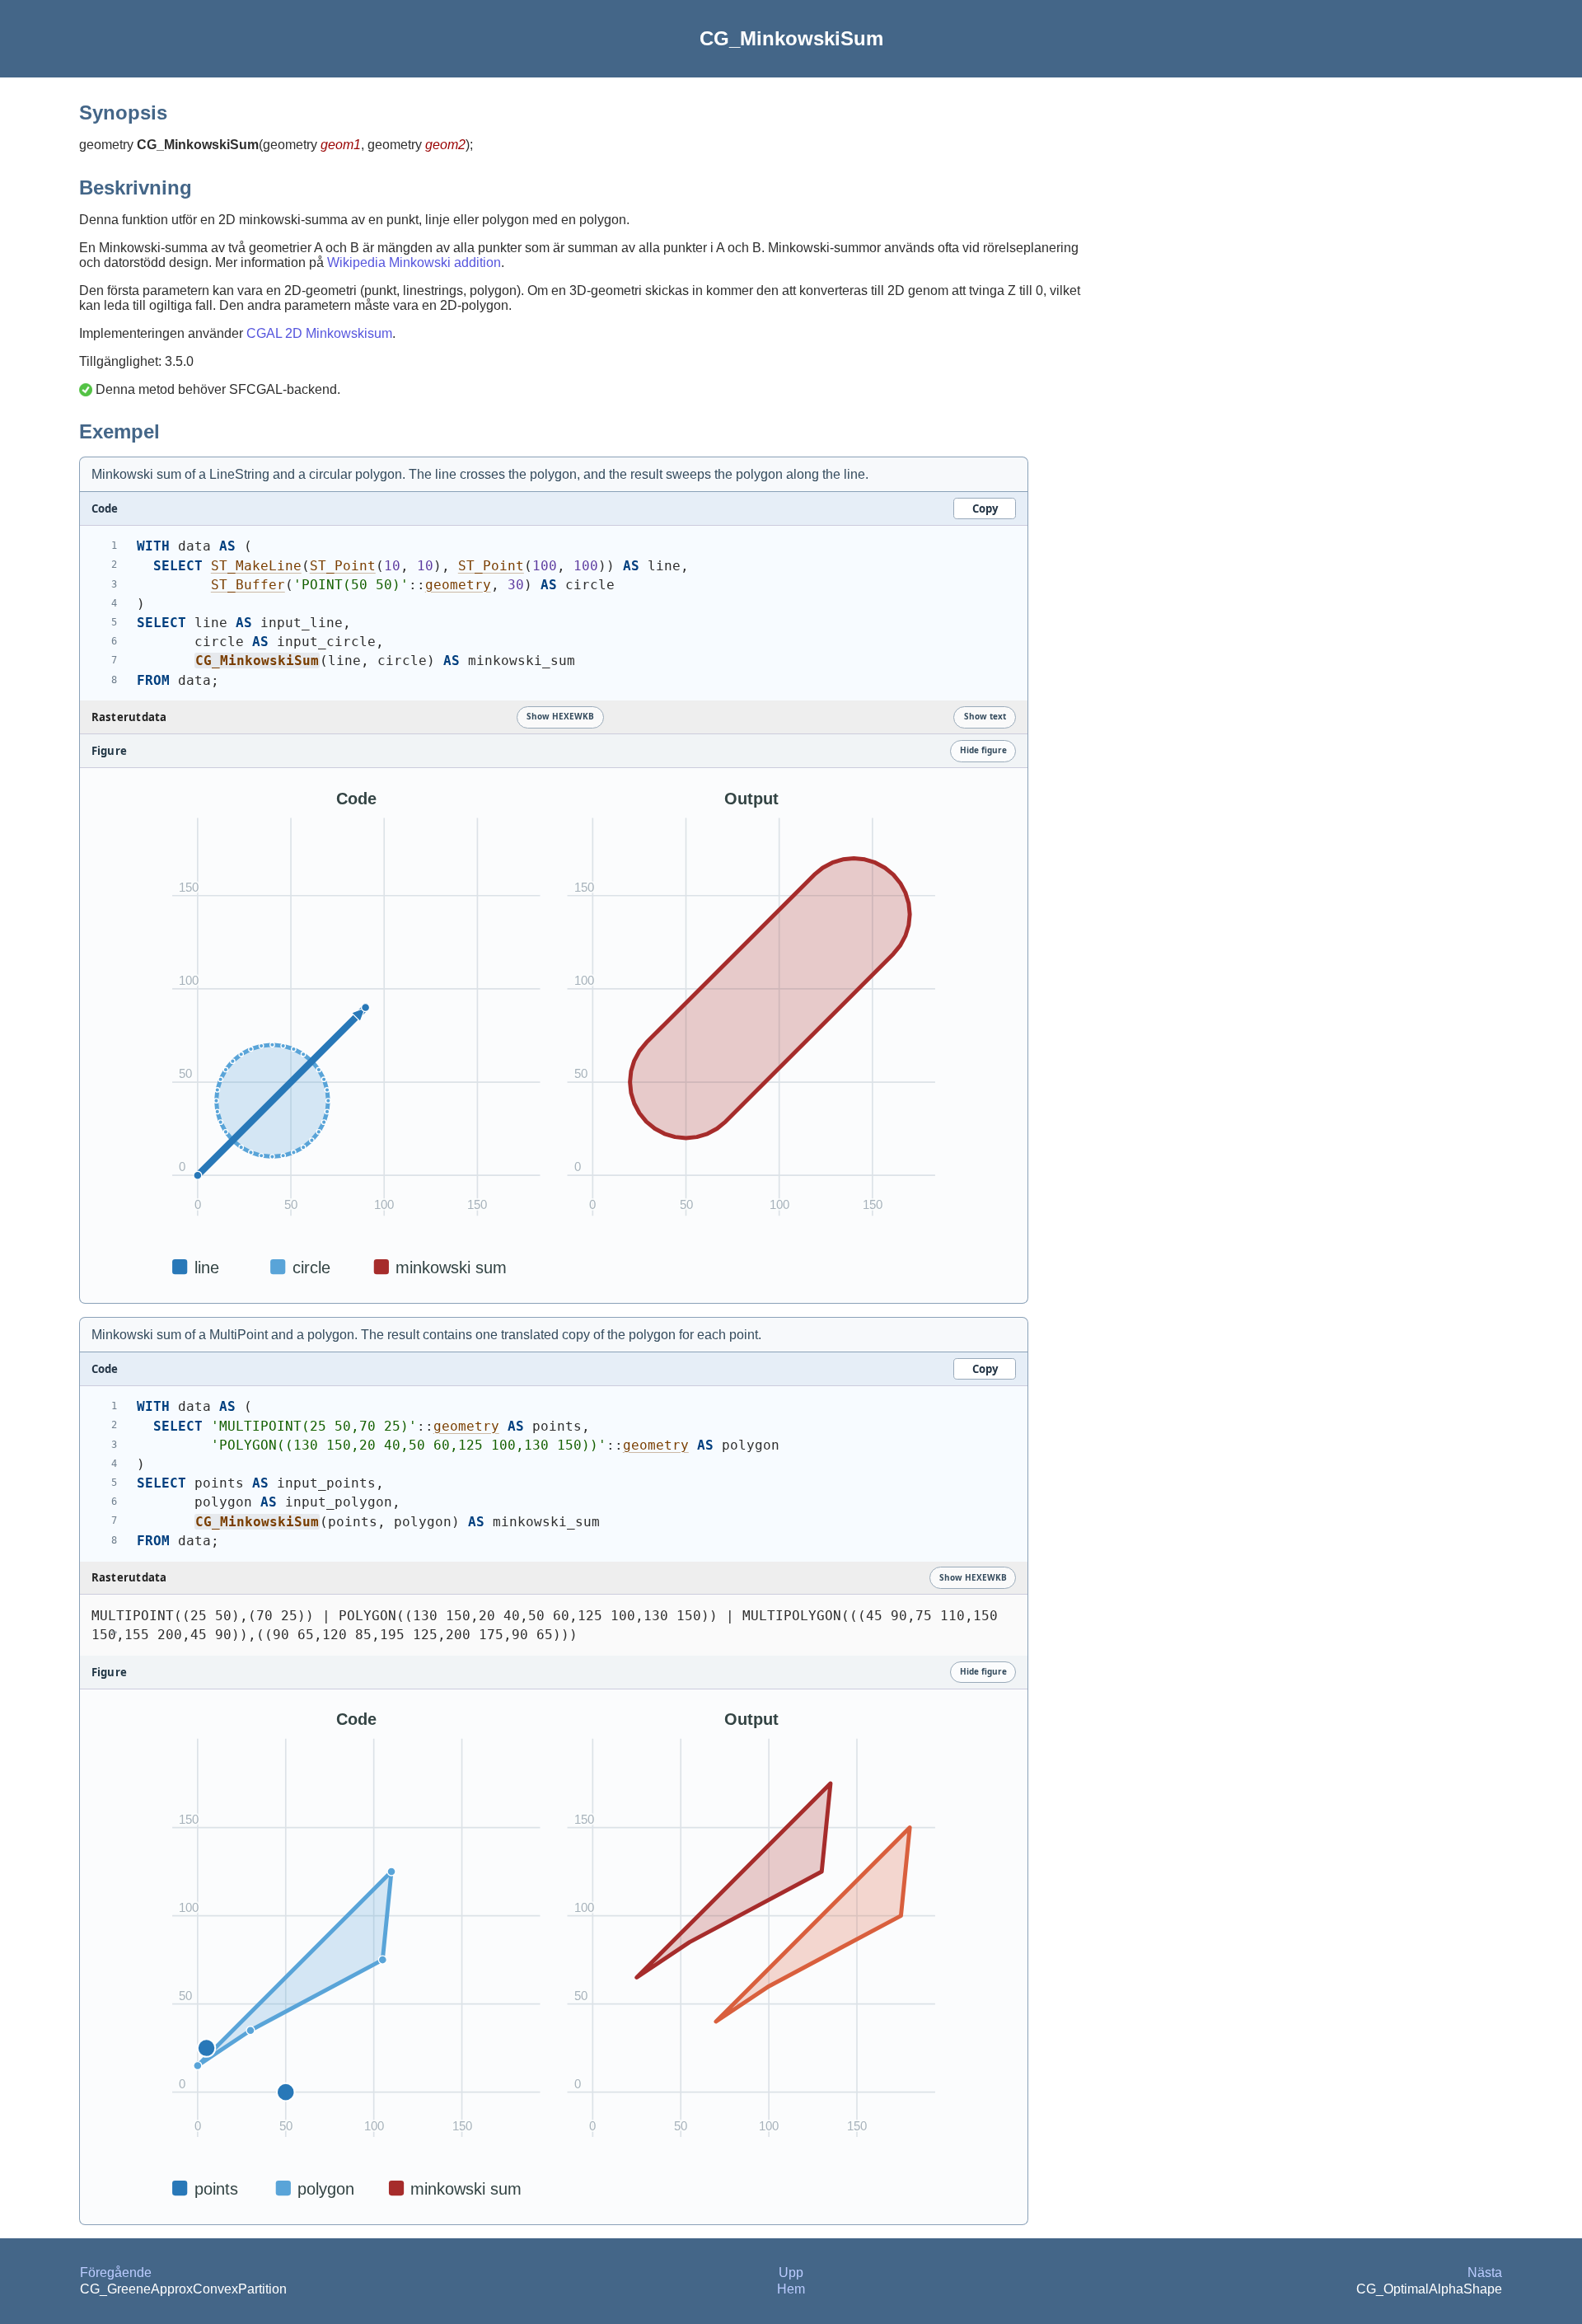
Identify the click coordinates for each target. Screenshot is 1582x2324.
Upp (791, 2272)
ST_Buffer (248, 585)
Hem (791, 2289)
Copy (985, 508)
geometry (458, 585)
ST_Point (343, 566)
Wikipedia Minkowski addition (414, 262)
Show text (985, 716)
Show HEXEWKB (560, 716)
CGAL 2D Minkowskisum (319, 333)
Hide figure (983, 750)
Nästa (1485, 2272)
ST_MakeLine (256, 566)
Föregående (116, 2272)
